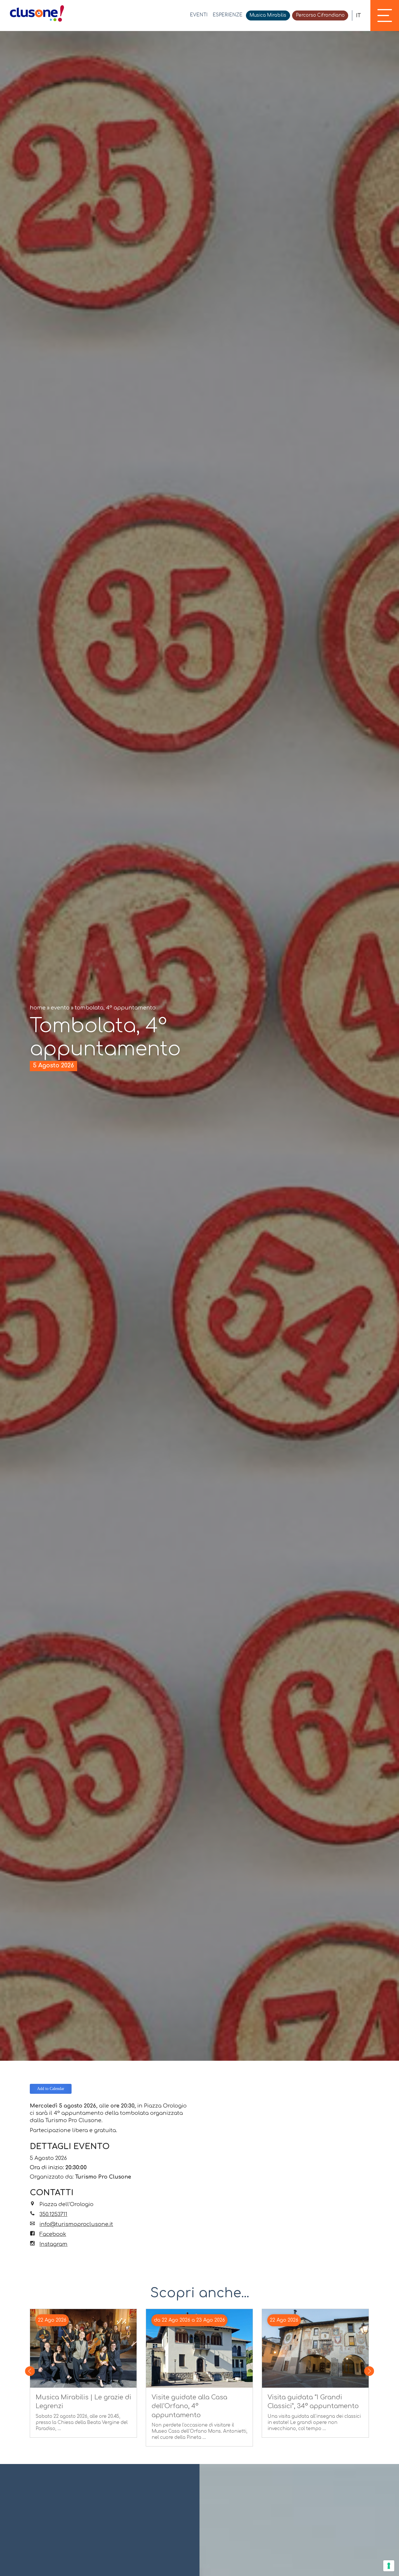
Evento (60, 1008)
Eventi (199, 15)
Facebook (53, 2234)
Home (38, 1008)
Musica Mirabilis (268, 15)
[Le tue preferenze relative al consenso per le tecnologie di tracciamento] (389, 2566)
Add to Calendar (51, 2089)
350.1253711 (53, 2214)
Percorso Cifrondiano (320, 15)
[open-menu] (385, 15)
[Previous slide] (30, 2371)
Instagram (53, 2244)
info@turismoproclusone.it (76, 2224)
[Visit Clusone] (37, 13)
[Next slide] (369, 2371)
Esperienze (228, 15)
